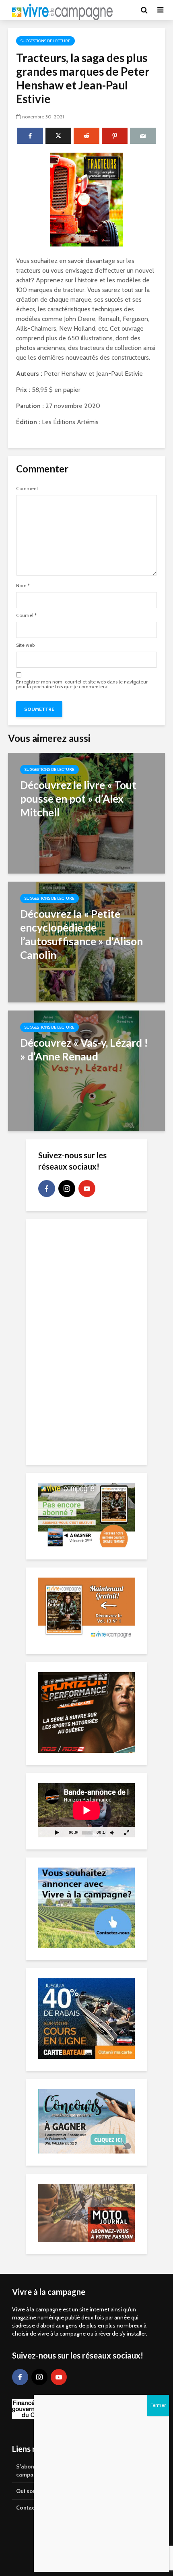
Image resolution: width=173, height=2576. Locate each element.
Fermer (158, 2405)
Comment (27, 489)
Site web (25, 645)
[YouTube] (87, 1189)
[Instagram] (67, 1189)
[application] (86, 1810)
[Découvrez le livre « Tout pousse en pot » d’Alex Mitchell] (86, 813)
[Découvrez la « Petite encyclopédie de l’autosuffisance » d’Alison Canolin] (86, 941)
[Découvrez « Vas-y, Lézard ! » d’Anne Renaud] (86, 1070)
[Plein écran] (127, 1832)
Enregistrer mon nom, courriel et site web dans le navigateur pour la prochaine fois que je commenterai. (82, 684)
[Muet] (112, 1832)
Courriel (26, 615)
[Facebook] (47, 1189)
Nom (23, 586)
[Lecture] (57, 1832)
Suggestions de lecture (45, 41)
